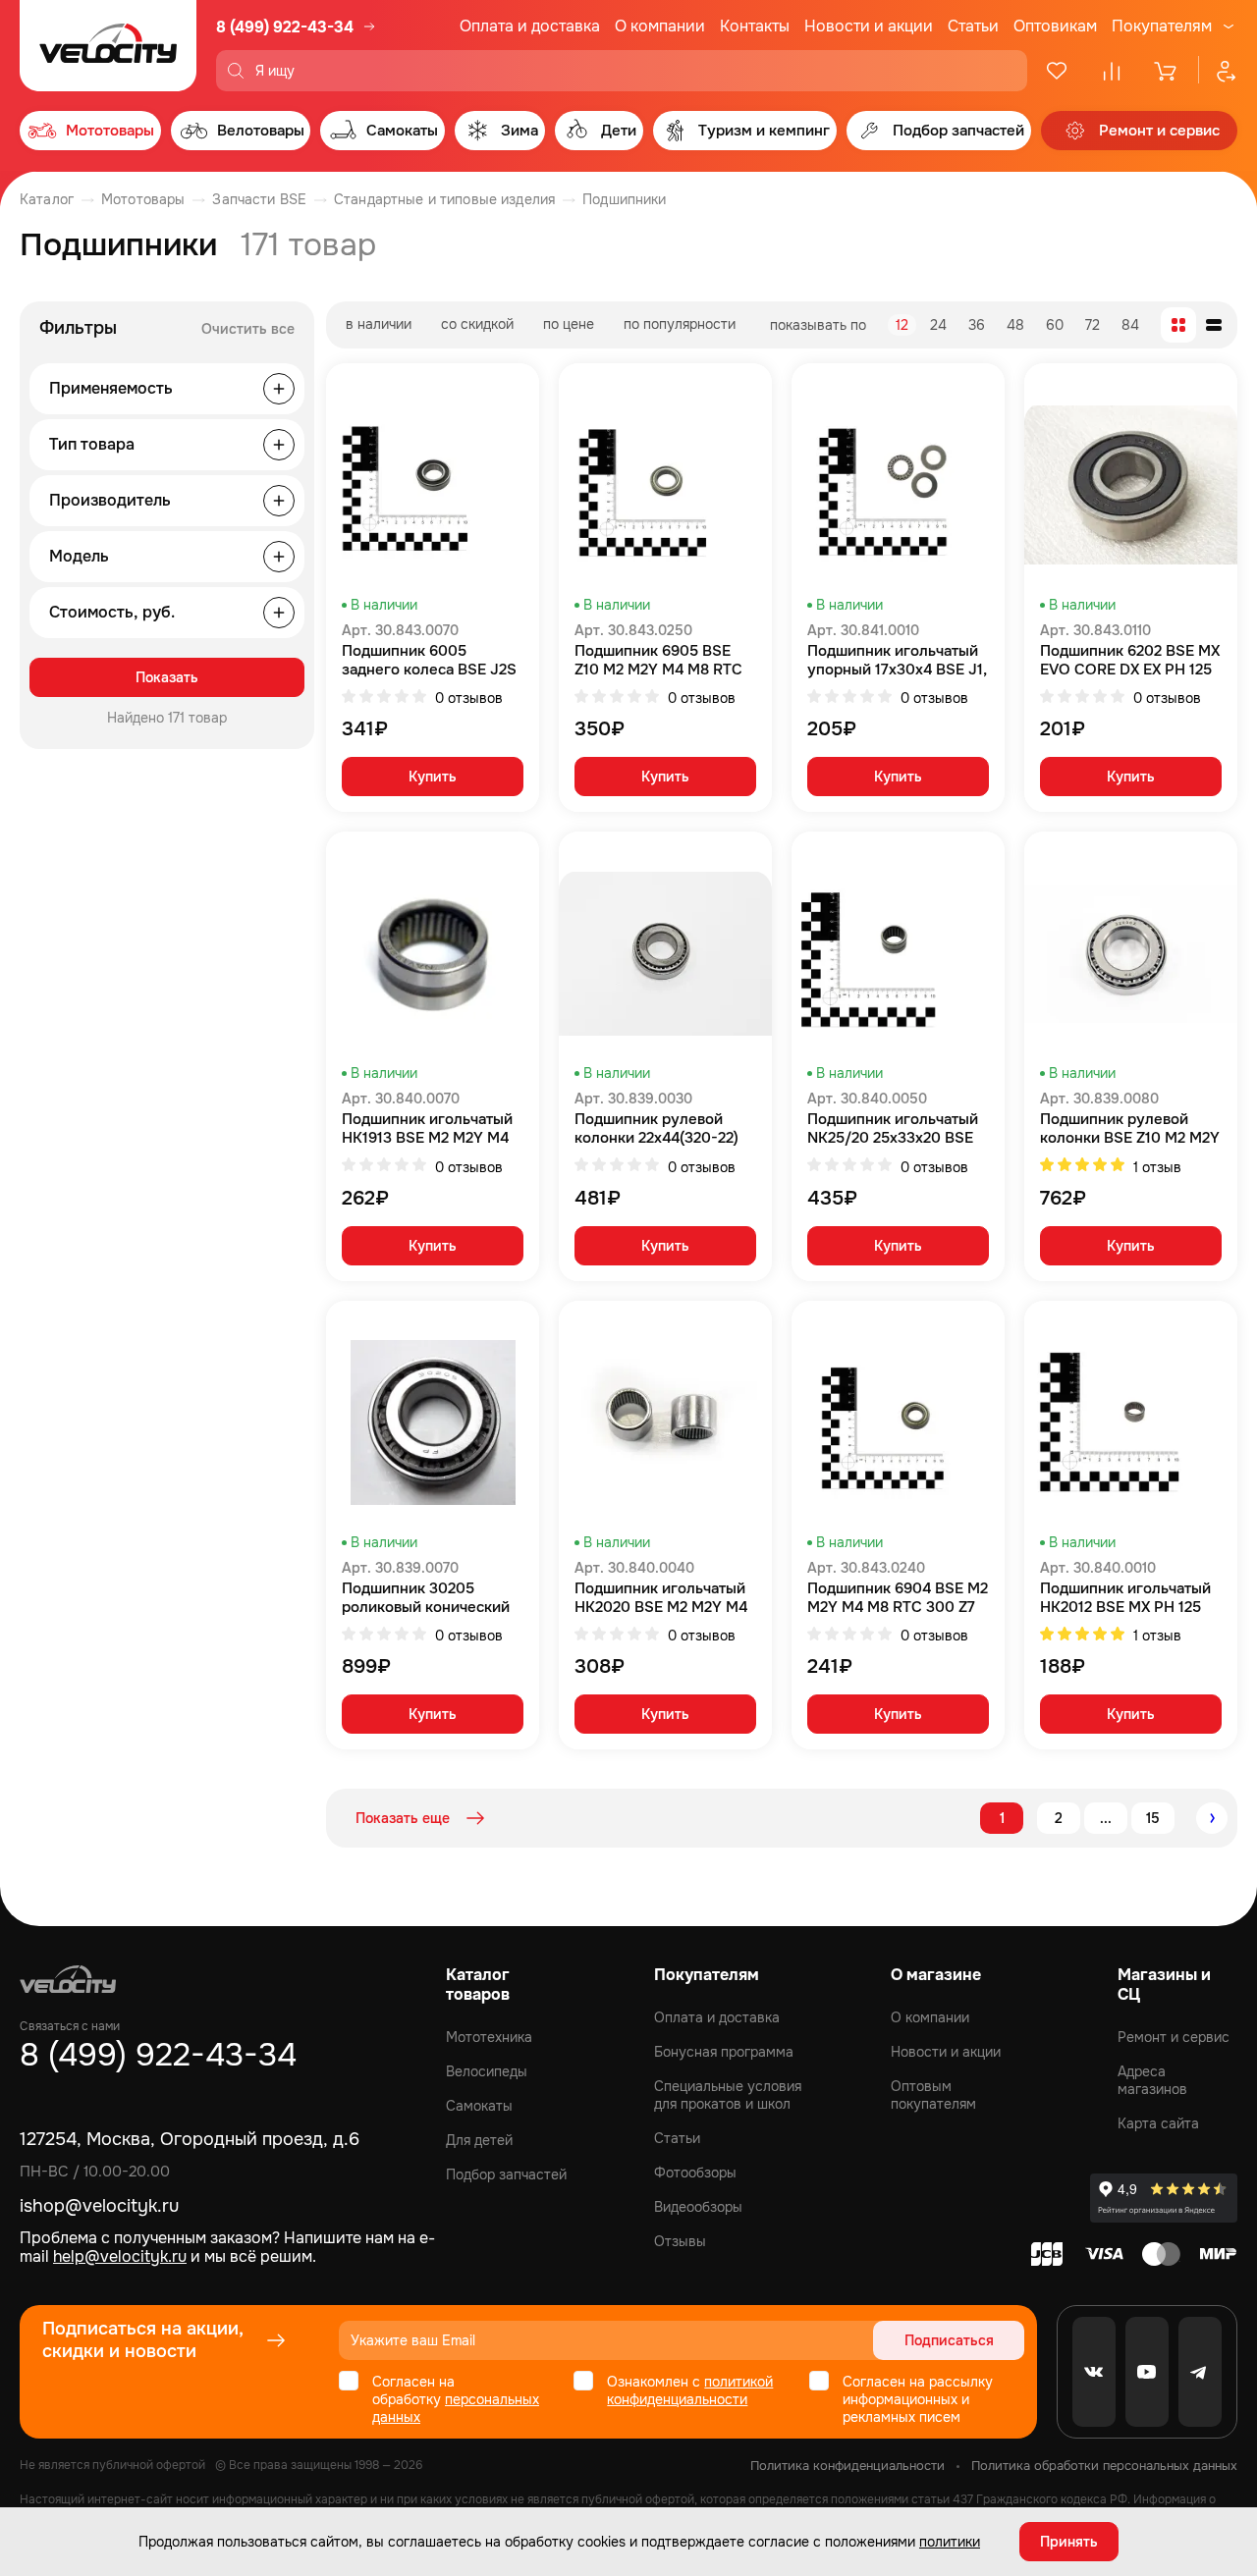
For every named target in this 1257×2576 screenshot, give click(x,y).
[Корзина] (1167, 71)
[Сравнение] (1112, 71)
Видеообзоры (698, 2207)
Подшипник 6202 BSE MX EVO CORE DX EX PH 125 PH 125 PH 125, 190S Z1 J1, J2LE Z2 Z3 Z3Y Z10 (1131, 661)
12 (902, 325)
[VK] (1094, 2372)
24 (938, 325)
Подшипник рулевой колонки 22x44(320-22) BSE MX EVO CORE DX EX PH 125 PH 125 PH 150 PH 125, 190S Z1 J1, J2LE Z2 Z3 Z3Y (664, 1129)
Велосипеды (487, 2071)
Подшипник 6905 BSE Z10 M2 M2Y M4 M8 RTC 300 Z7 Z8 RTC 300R (658, 661)
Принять (1069, 2542)
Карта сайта (1158, 2123)
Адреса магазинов (1152, 2080)
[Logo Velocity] (108, 46)
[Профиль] (1218, 71)
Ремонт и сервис (1174, 2037)
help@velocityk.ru (120, 2256)
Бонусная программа (724, 2052)
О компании (660, 26)
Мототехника (489, 2037)
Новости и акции (869, 26)
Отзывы (680, 2241)
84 (1130, 325)
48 (1015, 325)
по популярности (680, 324)
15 (1153, 1818)
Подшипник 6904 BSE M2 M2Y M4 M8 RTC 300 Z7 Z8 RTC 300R (898, 1598)
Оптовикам (1055, 26)
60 (1055, 325)
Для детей (479, 2140)
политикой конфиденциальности (690, 2390)
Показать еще (403, 1818)
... (1106, 1818)
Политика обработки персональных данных (1104, 2466)
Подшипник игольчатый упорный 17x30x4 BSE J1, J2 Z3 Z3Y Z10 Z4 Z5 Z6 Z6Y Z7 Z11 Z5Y (897, 661)
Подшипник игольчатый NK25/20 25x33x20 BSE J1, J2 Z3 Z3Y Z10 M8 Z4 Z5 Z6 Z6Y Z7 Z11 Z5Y (893, 1129)
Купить (433, 777)
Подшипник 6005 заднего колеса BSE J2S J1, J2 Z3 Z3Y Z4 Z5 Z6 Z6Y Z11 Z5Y (429, 661)
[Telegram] (1200, 2372)
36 (977, 325)
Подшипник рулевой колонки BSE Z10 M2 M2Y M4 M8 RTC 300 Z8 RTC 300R (1130, 1129)
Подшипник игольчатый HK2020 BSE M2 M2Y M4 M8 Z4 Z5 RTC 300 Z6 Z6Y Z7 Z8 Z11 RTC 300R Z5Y (661, 1598)
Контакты (755, 26)
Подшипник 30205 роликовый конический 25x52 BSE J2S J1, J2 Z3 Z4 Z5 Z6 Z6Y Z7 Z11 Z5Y (426, 1598)
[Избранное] (1057, 71)
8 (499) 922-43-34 (285, 27)
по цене (569, 324)
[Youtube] (1147, 2372)
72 (1093, 325)
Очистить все (248, 329)
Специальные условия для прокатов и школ (728, 2095)
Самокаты (479, 2106)
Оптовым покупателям (933, 2095)
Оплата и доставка (530, 26)
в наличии (379, 324)
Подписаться (949, 2340)
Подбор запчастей (506, 2174)
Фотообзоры (695, 2173)
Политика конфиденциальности (847, 2466)
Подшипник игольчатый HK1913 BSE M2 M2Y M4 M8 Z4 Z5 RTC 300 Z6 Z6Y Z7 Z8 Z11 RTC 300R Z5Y (427, 1129)
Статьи (973, 26)
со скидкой (477, 324)
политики (950, 2542)
